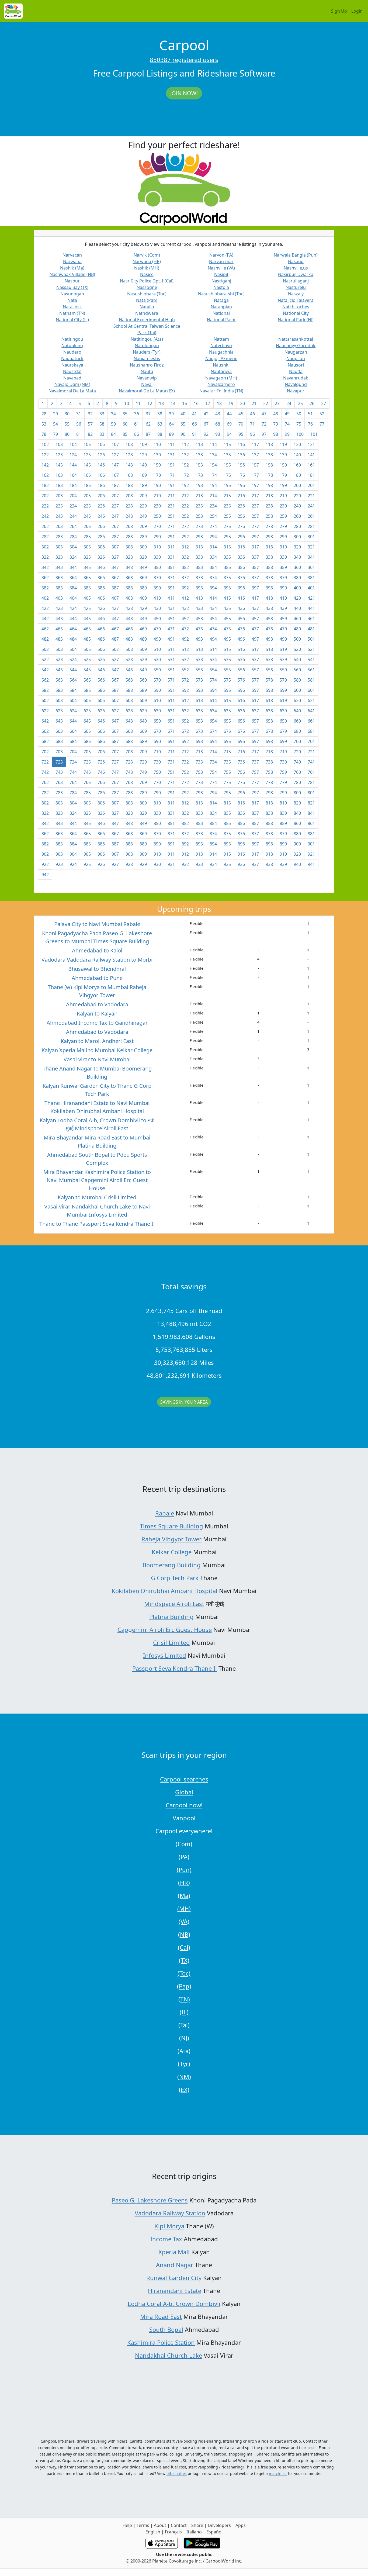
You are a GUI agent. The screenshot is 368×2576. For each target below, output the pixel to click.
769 (143, 782)
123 (59, 455)
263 (59, 526)
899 (283, 844)
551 (171, 670)
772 (185, 782)
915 (227, 854)
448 (129, 619)
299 (283, 537)
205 (87, 496)
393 (199, 588)
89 (171, 434)
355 (227, 567)
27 (324, 403)
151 (171, 465)
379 (283, 578)
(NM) (184, 2077)
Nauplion (296, 358)
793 (199, 793)
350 (157, 567)
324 (73, 557)
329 (143, 557)
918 (269, 854)
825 (87, 813)
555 (227, 670)
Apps (241, 2525)
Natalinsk (72, 307)
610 (157, 700)
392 (185, 588)
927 (115, 864)
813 (199, 803)
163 (59, 475)
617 (255, 700)
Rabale (165, 1513)
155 (227, 465)
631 (171, 711)
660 (297, 721)
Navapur (296, 391)
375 (227, 578)
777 (255, 782)
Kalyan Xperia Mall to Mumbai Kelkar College (97, 1050)
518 (269, 649)
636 (241, 711)
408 (129, 598)
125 (87, 455)
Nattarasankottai (296, 339)
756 (241, 772)
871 (171, 834)
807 (115, 803)
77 (322, 424)
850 (157, 823)
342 (45, 567)
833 (199, 813)
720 (297, 752)
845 (87, 823)
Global (184, 1792)
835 (227, 813)
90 (183, 434)
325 (87, 557)
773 (199, 782)
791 (171, 793)
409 (143, 598)
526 (101, 659)
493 (199, 639)
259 (283, 516)
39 (171, 414)
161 (311, 465)
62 (148, 424)
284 (73, 537)
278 (269, 526)
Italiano (194, 2532)
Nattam (221, 339)
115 (227, 444)
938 (269, 864)
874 (213, 834)
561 (311, 670)
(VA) (184, 1921)
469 (143, 629)
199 (283, 485)
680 (297, 731)
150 (157, 465)
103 (59, 444)
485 (87, 639)
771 (171, 782)
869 (143, 834)
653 (199, 721)
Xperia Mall (174, 2252)
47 (264, 414)
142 (45, 465)
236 (241, 506)
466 (101, 629)
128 (129, 455)
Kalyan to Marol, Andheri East (97, 1041)
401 (311, 588)
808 (129, 803)
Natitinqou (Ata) (147, 339)
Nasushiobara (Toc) (147, 294)
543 (59, 670)
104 (73, 444)
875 (227, 834)
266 (101, 526)
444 (73, 619)
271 (171, 526)
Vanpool (184, 1818)
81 (79, 434)
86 (137, 434)
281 (311, 526)
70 (241, 424)
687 (115, 741)
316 (241, 547)
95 (241, 434)
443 (59, 619)
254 (213, 516)
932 (185, 864)
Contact (179, 2525)
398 (269, 588)
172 (185, 475)
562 (45, 680)
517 (255, 649)
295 (227, 537)
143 (59, 465)
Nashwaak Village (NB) (72, 274)
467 (115, 629)
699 (283, 741)
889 (143, 844)
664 (73, 731)
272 (185, 526)
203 (59, 496)
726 (101, 762)
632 (185, 711)
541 (311, 659)
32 (90, 414)
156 (241, 465)
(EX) (184, 2090)
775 (227, 782)
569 (143, 680)
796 (241, 793)
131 (171, 455)
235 (227, 506)
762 (45, 782)
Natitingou (72, 339)
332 (185, 557)
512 (185, 649)
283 (59, 537)
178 (269, 475)
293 (199, 537)
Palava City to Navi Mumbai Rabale (97, 924)
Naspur (72, 281)
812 (185, 803)
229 (143, 506)
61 (137, 424)
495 (227, 639)
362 (45, 578)
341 (311, 557)
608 (129, 700)
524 (73, 659)
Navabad (72, 378)
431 (171, 608)
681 (311, 731)
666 (101, 731)
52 (322, 414)
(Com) (184, 1844)
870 (157, 834)
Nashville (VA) (221, 268)
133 (199, 455)
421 (311, 598)
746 (101, 772)
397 (255, 588)
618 (269, 700)
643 (59, 721)
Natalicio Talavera (296, 300)
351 (171, 567)
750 (157, 772)
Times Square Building (171, 1526)
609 (143, 700)
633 (199, 711)
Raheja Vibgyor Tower (171, 1539)
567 (115, 680)
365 (87, 578)
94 (229, 434)
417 (255, 598)
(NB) (184, 1934)
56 (79, 424)
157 (255, 465)
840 (297, 813)
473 (199, 629)
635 (227, 711)
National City (296, 313)
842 (45, 823)
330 (157, 557)
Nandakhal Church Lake (169, 2355)
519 (283, 649)
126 (101, 455)
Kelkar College (172, 1552)
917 (255, 854)
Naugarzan (296, 352)
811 (171, 803)
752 (185, 772)
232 (185, 506)
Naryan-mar (221, 261)
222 (45, 506)
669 (143, 731)
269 (143, 526)
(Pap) (184, 1986)
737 (255, 762)
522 (45, 659)
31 (79, 414)
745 (87, 772)
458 (269, 619)
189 (143, 485)
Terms (143, 2525)
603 (59, 700)
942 (45, 875)
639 (283, 711)
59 (113, 424)
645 (87, 721)
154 (213, 465)
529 (143, 659)
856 (241, 823)
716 (241, 752)
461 (311, 619)
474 (213, 629)
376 (241, 578)
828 (129, 813)
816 (241, 803)
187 (115, 485)
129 (143, 455)
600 (297, 690)
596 (241, 690)
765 (87, 782)
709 (143, 752)
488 (129, 639)
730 (157, 762)
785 (87, 793)
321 (311, 547)
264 (73, 526)
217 (255, 496)
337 (255, 557)
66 (195, 424)
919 (283, 854)
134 (213, 455)
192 (185, 485)
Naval (147, 384)
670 (157, 731)
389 (143, 588)
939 (283, 864)
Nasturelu (296, 287)
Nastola (221, 287)
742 (45, 772)
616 (241, 700)
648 (129, 721)
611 (171, 700)
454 (213, 619)
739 (283, 762)
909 (143, 854)
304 (73, 547)
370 (157, 578)
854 (213, 823)
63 (160, 424)
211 (171, 496)
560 (297, 670)
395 (227, 588)
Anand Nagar (175, 2265)
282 (45, 537)
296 (241, 537)
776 (241, 782)
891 (171, 844)
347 (115, 567)
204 (73, 496)
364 (73, 578)
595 (227, 690)
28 (44, 414)
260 (297, 516)
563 (59, 680)
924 (73, 864)
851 (171, 823)
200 (297, 485)
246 (101, 516)
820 (297, 803)
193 (199, 485)
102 (45, 444)
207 (115, 496)
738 (269, 762)
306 (101, 547)
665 (87, 731)
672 (185, 731)
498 (269, 639)
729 (143, 762)
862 (45, 834)
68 (218, 424)
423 (59, 608)
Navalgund (296, 384)
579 (283, 680)
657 (255, 721)
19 (231, 403)
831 (171, 813)
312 (185, 547)
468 (129, 629)
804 (73, 803)
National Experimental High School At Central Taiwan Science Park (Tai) (147, 326)
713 (199, 752)
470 (157, 629)
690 (157, 741)
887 (115, 844)
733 (199, 762)
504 (73, 649)
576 (241, 680)
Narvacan (72, 255)
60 (125, 424)
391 (171, 588)
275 (227, 526)
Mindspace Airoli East (174, 1604)
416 (241, 598)
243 (59, 516)
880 (297, 834)
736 (241, 762)
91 (195, 434)
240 (297, 506)
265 (87, 526)
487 (115, 639)
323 (59, 557)
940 (297, 864)
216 (241, 496)
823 (59, 813)
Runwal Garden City (174, 2278)
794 (213, 793)
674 (213, 731)
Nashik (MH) (147, 268)
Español (214, 2532)
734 (213, 762)
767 (115, 782)
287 (115, 537)
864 (73, 834)
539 (283, 659)
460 (297, 619)
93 (218, 434)
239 (283, 506)
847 (115, 823)
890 (157, 844)
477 (255, 629)
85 (125, 434)
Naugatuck (72, 358)
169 (143, 475)
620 (297, 700)
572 (185, 680)
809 (143, 803)
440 (297, 608)
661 (311, 721)
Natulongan (147, 346)
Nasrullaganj (296, 281)
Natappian (221, 307)
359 (283, 567)
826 (101, 813)
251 (171, 516)
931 (171, 864)
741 (311, 762)
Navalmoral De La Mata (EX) (147, 391)
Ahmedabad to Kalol (97, 950)
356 (241, 567)
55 (67, 424)
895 (227, 844)
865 (87, 834)
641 (311, 711)
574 (213, 680)
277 (255, 526)
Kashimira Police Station (161, 2342)
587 (115, 690)
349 (143, 567)
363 (59, 578)
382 (45, 588)
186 (101, 485)
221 (311, 496)
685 (87, 741)
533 (199, 659)
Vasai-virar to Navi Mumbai (97, 1059)
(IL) (184, 2012)
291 (171, 537)
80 (67, 434)
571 (171, 680)
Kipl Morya (169, 2226)
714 (213, 752)
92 (206, 434)
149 (143, 465)
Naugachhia (221, 352)
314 (213, 547)
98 (276, 434)
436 (241, 608)
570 (157, 680)
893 (199, 844)
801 (311, 793)
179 (283, 475)
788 (129, 793)
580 (297, 680)
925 (87, 864)
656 (241, 721)
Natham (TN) (72, 313)
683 (59, 741)
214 (213, 496)
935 (227, 864)
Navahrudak (296, 378)
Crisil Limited (171, 1642)
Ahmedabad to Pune (97, 978)
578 (269, 680)
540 (297, 659)
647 (115, 721)
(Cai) (184, 1947)
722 (45, 762)
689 (143, 741)
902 (45, 854)
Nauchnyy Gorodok (296, 346)
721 (311, 752)
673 (199, 731)
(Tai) (184, 2025)
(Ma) (184, 1895)
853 (199, 823)
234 (213, 506)
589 (143, 690)
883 (59, 844)
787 (115, 793)
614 (213, 700)
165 (87, 475)
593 (199, 690)
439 (283, 608)
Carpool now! (184, 1805)
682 (45, 741)
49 (287, 414)
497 (255, 639)
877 (255, 834)
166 (101, 475)
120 (297, 444)
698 (269, 741)
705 (87, 752)
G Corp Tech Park (175, 1578)
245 (87, 516)
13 (161, 403)
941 (311, 864)
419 (283, 598)
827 (115, 813)
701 (311, 741)
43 (218, 414)
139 (283, 455)
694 (213, 741)
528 (129, 659)
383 (59, 588)
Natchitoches (296, 307)
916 (241, 854)
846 (101, 823)
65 (183, 424)
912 (185, 854)
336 (241, 557)
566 (101, 680)
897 (255, 844)
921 (311, 854)
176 (241, 475)
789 (143, 793)
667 (115, 731)
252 (185, 516)
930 (157, 864)
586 (101, 690)
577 (255, 680)
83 (102, 434)
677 (255, 731)
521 (311, 649)
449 (143, 619)
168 (129, 475)
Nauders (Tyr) (147, 352)
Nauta (147, 371)
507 (115, 649)
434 (213, 608)
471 (171, 629)
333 (199, 557)
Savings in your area (184, 1402)
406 (101, 598)
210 (157, 496)
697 (255, 741)
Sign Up (339, 11)
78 (44, 434)
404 (73, 598)
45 (241, 414)
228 (129, 506)
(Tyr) (184, 2064)
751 (171, 772)
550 (157, 670)
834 (213, 813)
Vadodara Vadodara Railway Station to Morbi (97, 960)
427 (115, 608)
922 (45, 864)
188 (129, 485)
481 (311, 629)
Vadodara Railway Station (170, 2213)
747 (115, 772)
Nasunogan (72, 294)
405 (87, 598)
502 (45, 649)
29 (55, 414)
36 (137, 414)
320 (297, 547)
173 (199, 475)
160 (297, 465)
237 (255, 506)
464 (73, 629)
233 (199, 506)
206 (101, 496)
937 (255, 864)
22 (266, 403)
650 (157, 721)
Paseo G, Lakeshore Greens (150, 2200)
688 (129, 741)
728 (129, 762)
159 (283, 465)
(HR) (184, 1883)
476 (241, 629)
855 (227, 823)
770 (157, 782)
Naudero (72, 352)
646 (101, 721)
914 (213, 854)
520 (297, 649)
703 (59, 752)
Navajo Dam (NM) (72, 384)
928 (129, 864)
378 (269, 578)
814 (213, 803)
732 (185, 762)
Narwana (72, 261)
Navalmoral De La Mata (72, 391)
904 (73, 854)
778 (269, 782)
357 (255, 567)
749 (143, 772)
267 (115, 526)
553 (199, 670)
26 (312, 403)
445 (87, 619)
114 (213, 444)
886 (101, 844)
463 (59, 629)
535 (227, 659)
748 (129, 772)
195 (227, 485)
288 (129, 537)
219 (283, 496)
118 (269, 444)
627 (115, 711)
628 (129, 711)
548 (129, 670)
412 (185, 598)
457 (255, 619)
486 (101, 639)
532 (185, 659)
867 (115, 834)
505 (87, 649)
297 (255, 537)
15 (185, 403)
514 (213, 649)
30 (67, 414)
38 (160, 414)
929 (143, 864)
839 (283, 813)
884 (73, 844)
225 (87, 506)
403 (59, 598)
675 (227, 731)
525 (87, 659)
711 (171, 752)
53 (44, 424)
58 (102, 424)
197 (255, 485)
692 (185, 741)
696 (241, 741)
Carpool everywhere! (184, 1831)
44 (229, 414)
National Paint (221, 320)
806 (101, 803)
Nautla (296, 371)
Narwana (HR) (147, 261)
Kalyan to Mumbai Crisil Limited (97, 1197)
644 (73, 721)
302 (45, 547)
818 (269, 803)
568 (129, 680)
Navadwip (147, 378)
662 (45, 731)
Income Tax (166, 2239)
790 (157, 793)
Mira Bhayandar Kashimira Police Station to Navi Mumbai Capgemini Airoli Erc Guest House (97, 1180)
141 (311, 455)
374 (213, 578)
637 (255, 711)
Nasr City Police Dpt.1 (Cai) (147, 281)
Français (173, 2532)
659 (283, 721)
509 (143, 649)
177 (255, 475)
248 (129, 516)
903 (59, 854)
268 (129, 526)
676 (241, 731)
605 (87, 700)
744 (73, 772)
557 (255, 670)
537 (255, 659)
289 (143, 537)
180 (297, 475)
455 (227, 619)
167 (115, 475)
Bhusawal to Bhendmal (97, 969)
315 (227, 547)
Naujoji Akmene (221, 358)
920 (297, 854)
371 (171, 578)
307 (115, 547)
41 (195, 414)
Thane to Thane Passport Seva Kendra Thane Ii (97, 1224)
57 (90, 424)
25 (300, 403)
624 (73, 711)
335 (227, 557)
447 (115, 619)
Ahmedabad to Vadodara (97, 1004)
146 (101, 465)
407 (115, 598)
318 (269, 547)
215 (227, 496)
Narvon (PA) (221, 255)
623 (59, 711)
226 (101, 506)
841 (311, 813)
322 (45, 557)
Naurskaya (72, 365)
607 (115, 700)
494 (213, 639)
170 (157, 475)
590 (157, 690)
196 (241, 485)
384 (73, 588)
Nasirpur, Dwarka (296, 274)
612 (185, 700)
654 (213, 721)
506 (101, 649)
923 (59, 864)
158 (269, 465)
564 (73, 680)
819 (283, 803)
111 (171, 444)
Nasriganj (221, 281)
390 (157, 588)
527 (115, 659)
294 (213, 537)
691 (171, 741)
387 (115, 588)
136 (241, 455)
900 (297, 844)
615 (227, 700)
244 (73, 516)
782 (45, 793)
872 (185, 834)
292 (185, 537)
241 (311, 506)
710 (157, 752)
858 (269, 823)
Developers (219, 2525)
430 (157, 608)
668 (129, 731)
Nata (72, 300)
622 (45, 711)
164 (73, 475)
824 (73, 813)
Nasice (147, 274)
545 (87, 670)
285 (87, 537)
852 (185, 823)
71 (252, 424)
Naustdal (72, 371)
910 (157, 854)
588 (129, 690)
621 (311, 700)
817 (255, 803)
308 (129, 547)
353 (199, 567)
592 (185, 690)
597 (255, 690)
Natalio (147, 307)
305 (87, 547)
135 (227, 455)
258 (269, 516)
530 (157, 659)
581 (311, 680)
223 (59, 506)
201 (311, 485)
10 (127, 403)
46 (252, 414)
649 (143, 721)
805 (87, 803)
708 (129, 752)
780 (297, 782)
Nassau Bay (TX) (72, 287)
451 (171, 619)
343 (59, 567)
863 (59, 834)
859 (283, 823)
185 (87, 485)
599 (283, 690)
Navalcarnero (221, 384)
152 (185, 465)
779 (283, 782)
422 (45, 608)
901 (311, 844)
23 (277, 403)
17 (208, 403)
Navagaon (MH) (221, 378)
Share (197, 2525)
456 (241, 619)
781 (311, 782)
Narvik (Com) (147, 255)
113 (199, 444)
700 (297, 741)
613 (199, 700)
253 (199, 516)
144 (73, 465)
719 (283, 752)
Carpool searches (184, 1779)
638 (269, 711)
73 (276, 424)
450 (157, 619)
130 (157, 455)
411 (171, 598)
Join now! (184, 93)
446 (101, 619)
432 (185, 608)
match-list (278, 2473)
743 (59, 772)
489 (143, 639)
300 (297, 537)
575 (227, 680)
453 (199, 619)
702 (45, 752)
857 (255, 823)
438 (269, 608)
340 (297, 557)
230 (157, 506)
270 (157, 526)
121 (311, 444)
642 (45, 721)
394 (213, 588)
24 (289, 403)
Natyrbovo (221, 346)
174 (213, 475)
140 (297, 455)
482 (45, 639)
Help (127, 2525)
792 (185, 793)
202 (45, 496)
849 (143, 823)
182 (45, 485)
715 (227, 752)
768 (129, 782)
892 (185, 844)
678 (269, 731)
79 (55, 434)
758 (269, 772)
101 (314, 434)
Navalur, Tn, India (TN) (221, 391)
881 (311, 834)
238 (269, 506)
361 (311, 567)
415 (227, 598)
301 (311, 537)
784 (73, 793)
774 (213, 782)
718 (269, 752)
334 (213, 557)
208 (129, 496)
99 (287, 434)
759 (283, 772)
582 (45, 690)
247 (115, 516)
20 (242, 403)
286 (101, 537)
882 (45, 844)
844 (73, 823)
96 (252, 434)
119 (283, 444)
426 (101, 608)
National (221, 313)
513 (199, 649)
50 (299, 414)
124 (73, 455)
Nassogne (147, 287)
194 (213, 485)
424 (73, 608)
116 (241, 444)
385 (87, 588)
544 (73, 670)
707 (115, 752)
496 (241, 639)
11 (138, 403)
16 (196, 403)
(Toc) (184, 1973)
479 (283, 629)
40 (183, 414)
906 (101, 854)
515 (227, 649)
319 (283, 547)
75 (299, 424)
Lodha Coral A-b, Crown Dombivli (174, 2304)
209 (143, 496)
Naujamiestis (147, 358)
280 (297, 526)
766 (101, 782)
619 (283, 700)
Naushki (221, 365)
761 (311, 772)
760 (297, 772)
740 (297, 762)
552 (185, 670)
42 (206, 414)
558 (269, 670)
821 (311, 803)
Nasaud (296, 261)
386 (101, 588)
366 (101, 578)
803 (59, 803)
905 (87, 854)
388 (129, 588)
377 (255, 578)
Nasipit (221, 274)
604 (73, 700)
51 (310, 414)
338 (269, 557)
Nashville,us (296, 268)
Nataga (221, 300)
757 (255, 772)
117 (255, 444)
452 (185, 619)
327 (115, 557)
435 (227, 608)
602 (45, 700)
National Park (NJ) (296, 320)
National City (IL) (72, 320)
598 (269, 690)
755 (227, 772)
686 (101, 741)
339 (283, 557)
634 (213, 711)
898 (269, 844)
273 (199, 526)
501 (311, 639)
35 (125, 414)
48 (276, 414)
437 (255, 608)
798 (269, 793)
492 (185, 639)
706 (101, 752)
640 (297, 711)
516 (241, 649)
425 (87, 608)
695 (227, 741)
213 (199, 496)
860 (297, 823)
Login (357, 11)
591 (171, 690)
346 (101, 567)
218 (269, 496)
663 (59, 731)
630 (157, 711)
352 (185, 567)
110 (157, 444)
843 (59, 823)
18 (219, 403)
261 (311, 516)
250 (157, 516)
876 (241, 834)
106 (101, 444)
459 (283, 619)
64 (171, 424)
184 (73, 485)
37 (148, 414)
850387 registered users (184, 60)
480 (297, 629)
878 (269, 834)
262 (45, 526)
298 (269, 537)
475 (227, 629)
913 (199, 854)
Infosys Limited (165, 1655)
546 (101, 670)
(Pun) (184, 1870)
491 (171, 639)
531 (171, 659)
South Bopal (166, 2329)
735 (227, 762)
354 (213, 567)
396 (241, 588)
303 (59, 547)
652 (185, 721)
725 (87, 762)
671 (171, 731)
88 (160, 434)
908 (129, 854)
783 (59, 793)
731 (171, 762)
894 (213, 844)
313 (199, 547)
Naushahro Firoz (147, 365)
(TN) (184, 1999)
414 (213, 598)
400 (297, 588)
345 (87, 567)
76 (310, 424)
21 (254, 403)
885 (87, 844)
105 (87, 444)
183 (59, 485)
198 (269, 485)
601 (311, 690)
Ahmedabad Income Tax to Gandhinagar (97, 1023)
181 (311, 475)
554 (213, 670)
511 (171, 649)
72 (264, 424)
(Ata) (184, 2051)
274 (213, 526)
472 (185, 629)
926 (101, 864)
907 (115, 854)
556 (241, 670)
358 (269, 567)
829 (143, 813)
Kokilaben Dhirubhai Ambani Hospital (164, 1591)
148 (129, 465)
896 (241, 844)
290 (157, 537)
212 (185, 496)
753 (199, 772)
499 (283, 639)
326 (101, 557)
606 (101, 700)
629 (143, 711)
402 (45, 598)
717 (255, 752)
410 (157, 598)
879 (283, 834)
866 (101, 834)
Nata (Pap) (147, 300)
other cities (177, 2473)
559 (283, 670)
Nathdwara (147, 313)
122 (45, 455)
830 (157, 813)
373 (199, 578)
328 (129, 557)
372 (185, 578)
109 (143, 444)
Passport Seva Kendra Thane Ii (175, 1668)
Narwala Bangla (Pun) (296, 255)
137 (255, 455)
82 (90, 434)
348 (129, 567)
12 (150, 403)
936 (241, 864)
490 (157, 639)
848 (129, 823)
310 (157, 547)
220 (297, 496)
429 (143, 608)
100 (300, 434)
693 (199, 741)
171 (171, 475)
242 (45, 516)
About (160, 2525)
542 (45, 670)
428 (129, 608)
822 (45, 813)
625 (87, 711)
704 (73, 752)
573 (199, 680)
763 (59, 782)
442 (45, 619)
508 (129, 649)
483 (59, 639)
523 (59, 659)
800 (297, 793)
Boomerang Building (172, 1565)
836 (241, 813)
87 (148, 434)
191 (171, 485)
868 (129, 834)
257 (255, 516)
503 (59, 649)
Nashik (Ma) (72, 268)
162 (45, 475)
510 (157, 649)
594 (213, 690)
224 (73, 506)
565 (87, 680)
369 (143, 578)
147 (115, 465)
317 (255, 547)
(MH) (184, 1908)
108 (129, 444)
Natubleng (72, 346)
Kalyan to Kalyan (97, 1014)
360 (297, 567)
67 (206, 424)
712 (185, 752)
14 (173, 403)
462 (45, 629)
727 (115, 762)
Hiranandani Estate (175, 2291)
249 (143, 516)
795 (227, 793)
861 (311, 823)
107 (115, 444)
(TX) (184, 1960)
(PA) (184, 1857)
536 (241, 659)
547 (115, 670)
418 (269, 598)
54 (55, 424)
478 (269, 629)
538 (269, 659)
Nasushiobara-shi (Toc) (221, 294)
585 (87, 690)
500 (297, 639)
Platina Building (171, 1617)
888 (129, 844)
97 (264, 434)
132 (185, 455)
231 (171, 506)
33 (102, 414)
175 (227, 475)
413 (199, 598)
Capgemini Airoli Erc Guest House (165, 1629)
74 (287, 424)
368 (129, 578)
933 (199, 864)
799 (283, 793)
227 (115, 506)
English (153, 2532)
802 (45, 803)
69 (229, 424)
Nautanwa (221, 371)
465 (87, 629)
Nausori (296, 365)
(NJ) (184, 2038)
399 (283, 588)
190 (157, 485)
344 (73, 567)
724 (73, 762)
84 (113, 434)
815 (227, 803)
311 (171, 547)
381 (311, 578)
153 (199, 465)
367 (115, 578)
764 (73, 782)
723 (59, 762)
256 (241, 516)
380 (297, 578)
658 (269, 721)
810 (157, 803)
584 (73, 690)
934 (213, 864)
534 (213, 659)
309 (143, 547)
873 (199, 834)
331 (171, 557)
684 (73, 741)
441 (311, 608)
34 (113, 414)
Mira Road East (161, 2316)
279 (283, 526)
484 (73, 639)
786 (101, 793)
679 (283, 731)
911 (171, 854)
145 (87, 465)
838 (269, 813)
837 (255, 813)
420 (297, 598)
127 (115, 455)
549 (143, 670)
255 (227, 516)
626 (101, 711)
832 (185, 813)
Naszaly (296, 294)
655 (227, 721)
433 (199, 608)
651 (171, 721)
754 (213, 772)
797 (255, 793)
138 (269, 455)
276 (241, 526)
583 (59, 690)
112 (185, 444)
